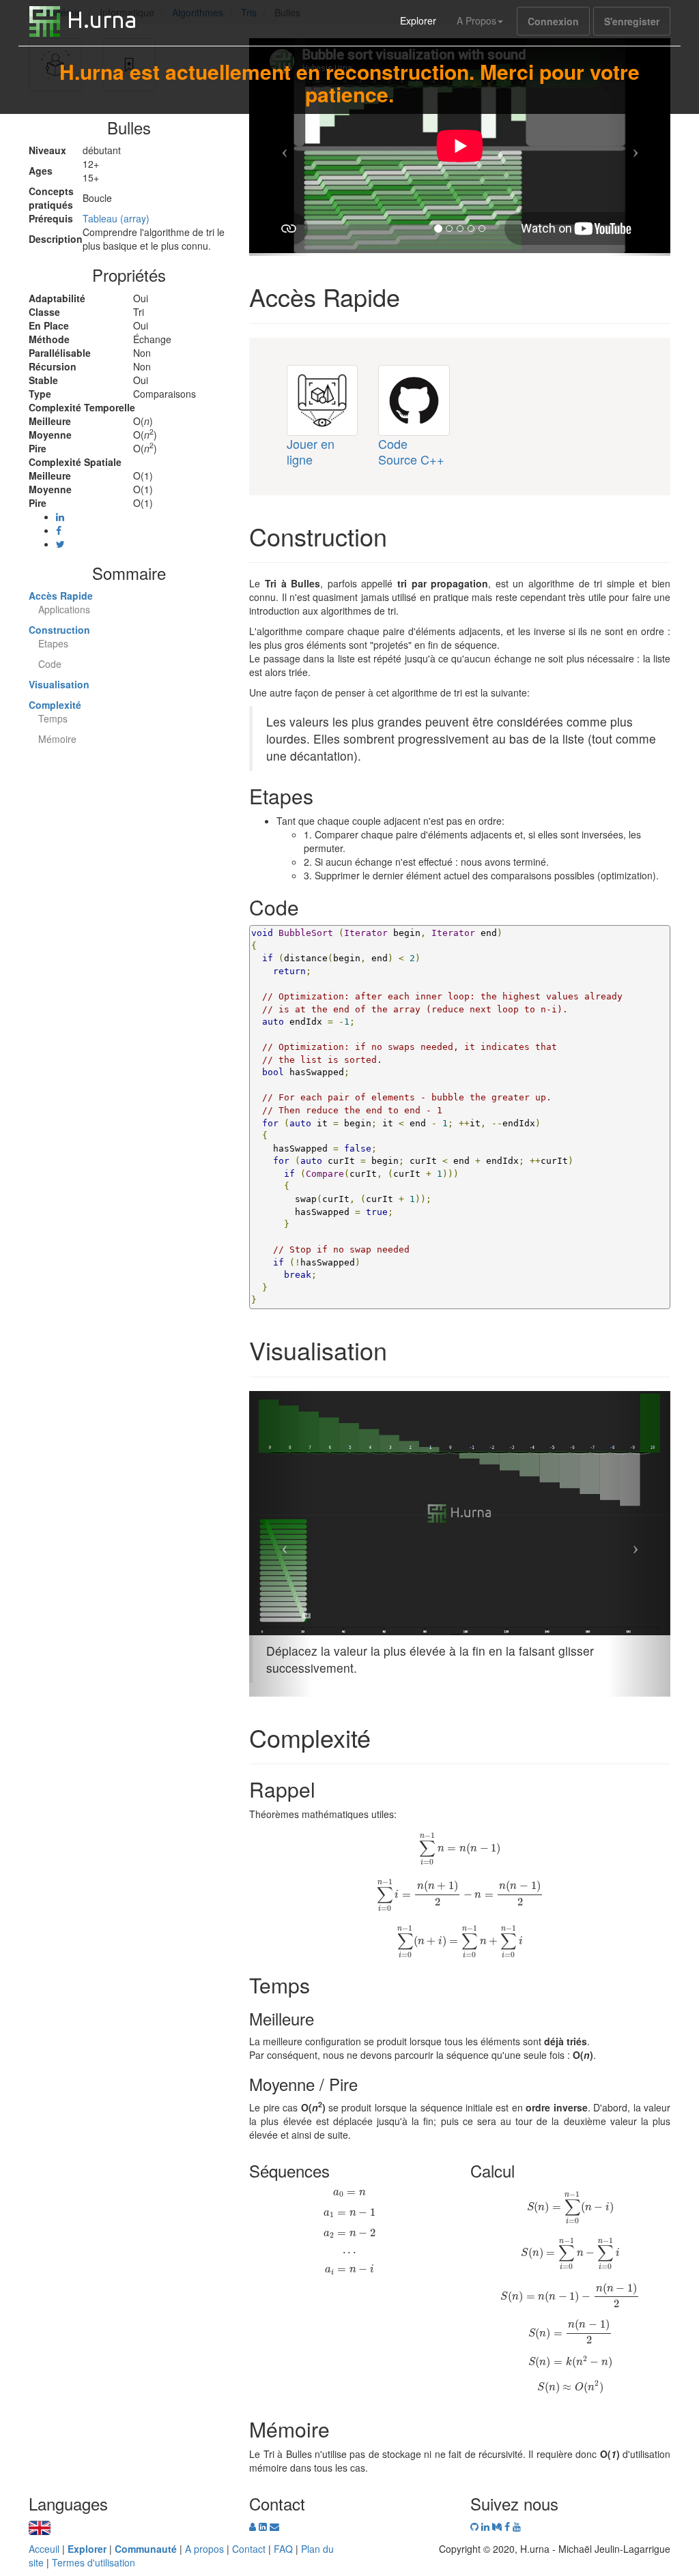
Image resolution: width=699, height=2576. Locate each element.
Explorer (418, 20)
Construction (59, 630)
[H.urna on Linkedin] (487, 2526)
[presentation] (460, 1849)
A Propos (476, 20)
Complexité (55, 705)
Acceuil (44, 2549)
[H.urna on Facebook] (509, 2526)
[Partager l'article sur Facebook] (59, 530)
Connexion (553, 21)
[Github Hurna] (476, 2526)
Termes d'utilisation (94, 2562)
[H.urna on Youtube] (517, 2526)
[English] (40, 2526)
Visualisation (59, 684)
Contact (249, 2549)
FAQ (283, 2549)
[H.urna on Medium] (498, 2526)
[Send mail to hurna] (274, 2526)
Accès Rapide (61, 596)
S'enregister (632, 21)
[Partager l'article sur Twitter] (60, 544)
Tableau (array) (116, 218)
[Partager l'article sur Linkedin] (60, 516)
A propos (204, 2549)
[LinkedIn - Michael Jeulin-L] (264, 2526)
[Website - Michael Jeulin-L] (254, 2526)
